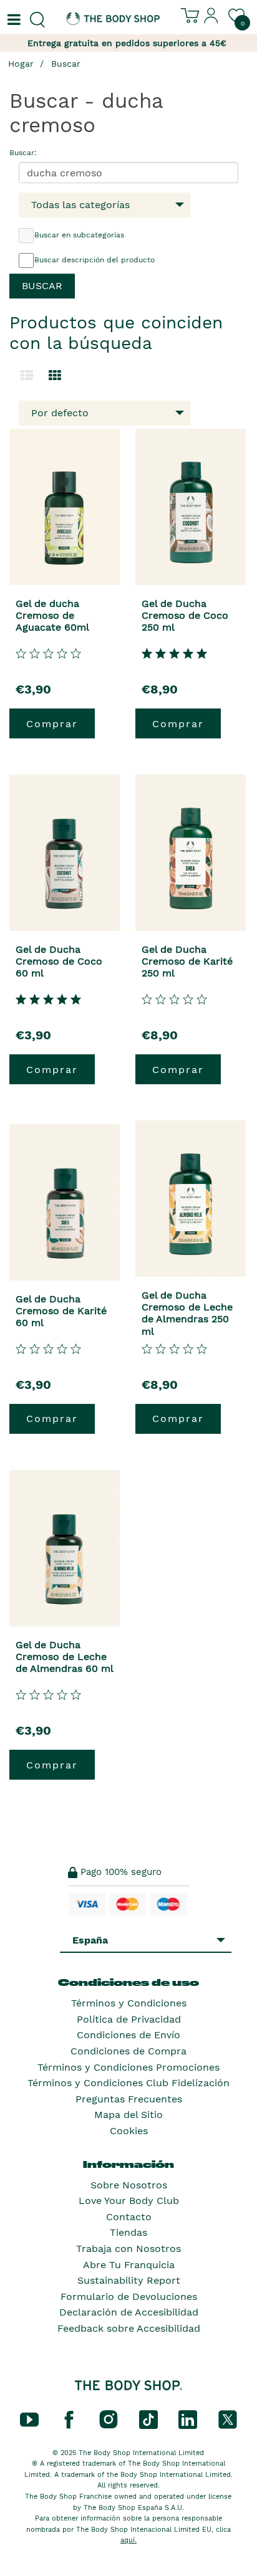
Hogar (21, 64)
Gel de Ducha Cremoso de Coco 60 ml (59, 961)
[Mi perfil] (211, 21)
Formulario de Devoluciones (129, 2297)
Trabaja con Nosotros (128, 2249)
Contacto (129, 2217)
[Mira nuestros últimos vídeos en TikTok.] (148, 2418)
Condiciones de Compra (128, 2051)
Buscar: (23, 153)
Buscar (66, 64)
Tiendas (128, 2232)
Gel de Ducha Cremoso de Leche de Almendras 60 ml (65, 1657)
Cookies (129, 2131)
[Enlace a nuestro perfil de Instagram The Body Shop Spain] (109, 2418)
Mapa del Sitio (128, 2115)
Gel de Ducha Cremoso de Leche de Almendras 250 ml (187, 1313)
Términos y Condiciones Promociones (128, 2067)
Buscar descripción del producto (95, 260)
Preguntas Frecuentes (129, 2099)
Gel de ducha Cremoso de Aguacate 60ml (52, 615)
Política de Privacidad (129, 2019)
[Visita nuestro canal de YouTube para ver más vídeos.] (29, 2418)
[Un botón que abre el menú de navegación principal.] (12, 20)
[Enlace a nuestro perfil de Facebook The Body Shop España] (69, 2418)
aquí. (128, 2540)
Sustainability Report (129, 2280)
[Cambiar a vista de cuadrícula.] (55, 376)
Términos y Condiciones (129, 2003)
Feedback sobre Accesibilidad (129, 2328)
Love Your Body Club (129, 2201)
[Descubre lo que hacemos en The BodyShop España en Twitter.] (228, 2418)
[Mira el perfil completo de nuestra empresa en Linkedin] (188, 2418)
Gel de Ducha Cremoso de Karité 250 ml (187, 961)
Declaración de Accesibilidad (129, 2312)
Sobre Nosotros (129, 2185)
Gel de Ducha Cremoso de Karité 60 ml (61, 1311)
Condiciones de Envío (128, 2035)
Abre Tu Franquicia (129, 2265)
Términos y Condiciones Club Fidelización (128, 2083)
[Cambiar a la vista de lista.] (27, 376)
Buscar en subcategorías (79, 235)
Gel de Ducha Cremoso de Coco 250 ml (185, 615)
